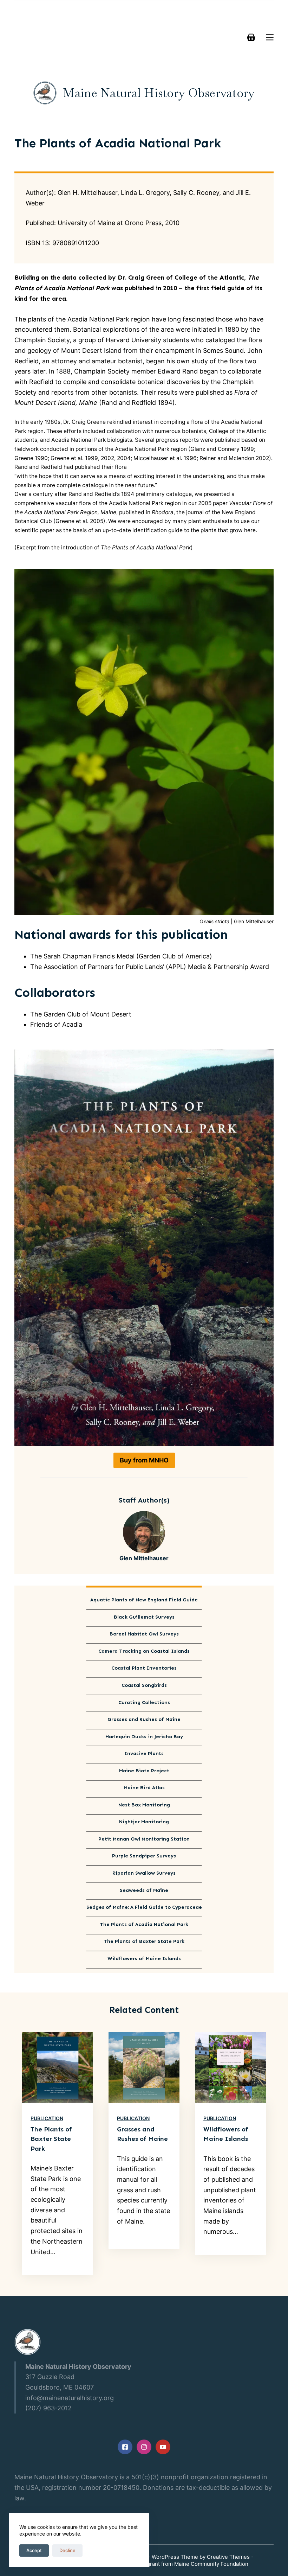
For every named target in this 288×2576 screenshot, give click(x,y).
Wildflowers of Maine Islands (144, 1959)
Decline (67, 2550)
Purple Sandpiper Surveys (144, 1856)
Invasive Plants (144, 1754)
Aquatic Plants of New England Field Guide (144, 1600)
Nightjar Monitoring (144, 1822)
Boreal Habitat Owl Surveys (144, 1634)
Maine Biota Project (144, 1771)
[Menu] (270, 37)
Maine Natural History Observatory (159, 93)
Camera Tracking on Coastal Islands (144, 1651)
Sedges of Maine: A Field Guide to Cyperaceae (144, 1907)
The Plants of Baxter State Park (144, 1941)
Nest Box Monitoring (144, 1805)
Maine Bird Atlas (144, 1788)
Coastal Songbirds (144, 1685)
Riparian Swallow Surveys (144, 1873)
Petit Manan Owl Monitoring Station (144, 1839)
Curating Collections (144, 1703)
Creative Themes (228, 2557)
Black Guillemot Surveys (144, 1617)
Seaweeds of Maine (144, 1890)
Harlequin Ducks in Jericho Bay (144, 1737)
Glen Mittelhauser (144, 1558)
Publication (47, 2118)
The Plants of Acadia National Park (144, 1925)
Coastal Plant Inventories (144, 1668)
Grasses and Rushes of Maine (144, 1720)
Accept (34, 2550)
